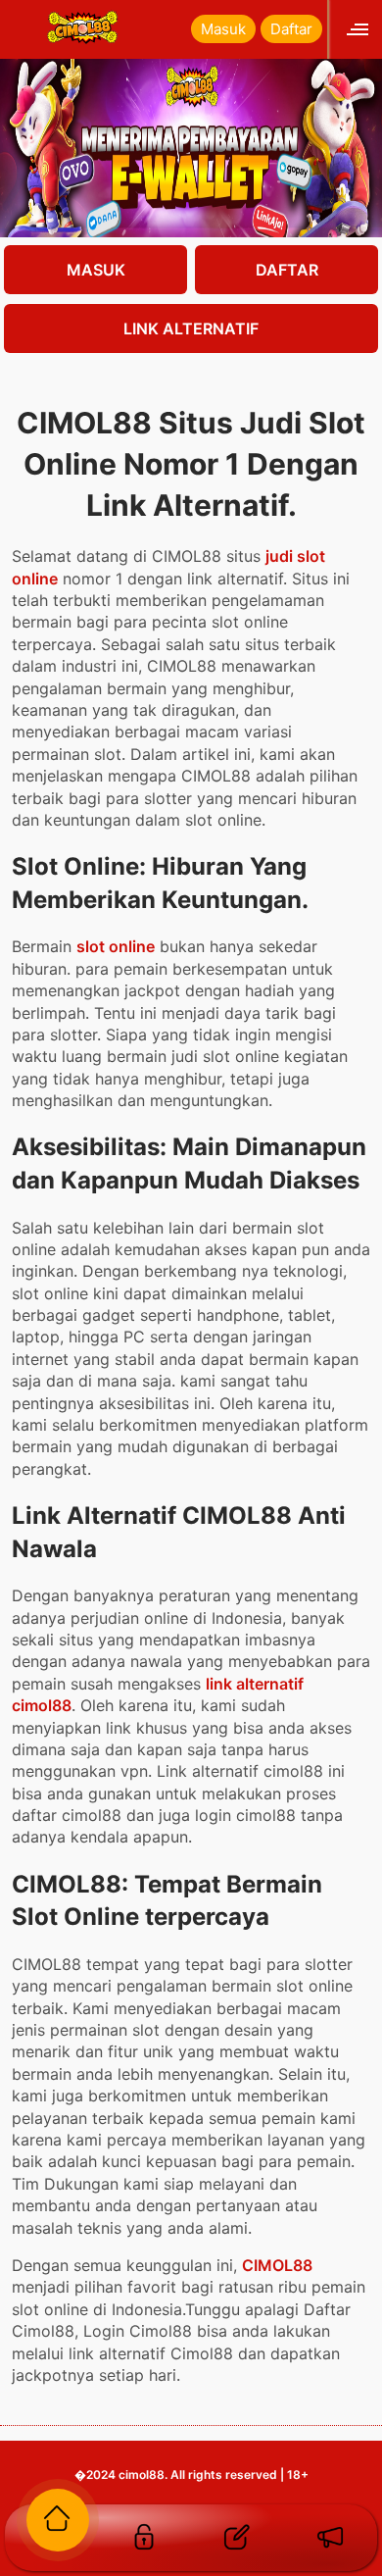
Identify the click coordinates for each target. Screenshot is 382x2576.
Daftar (291, 29)
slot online (116, 946)
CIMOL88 (277, 2265)
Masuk (223, 29)
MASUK (96, 270)
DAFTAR (287, 270)
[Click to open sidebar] (359, 29)
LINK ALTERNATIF (191, 328)
